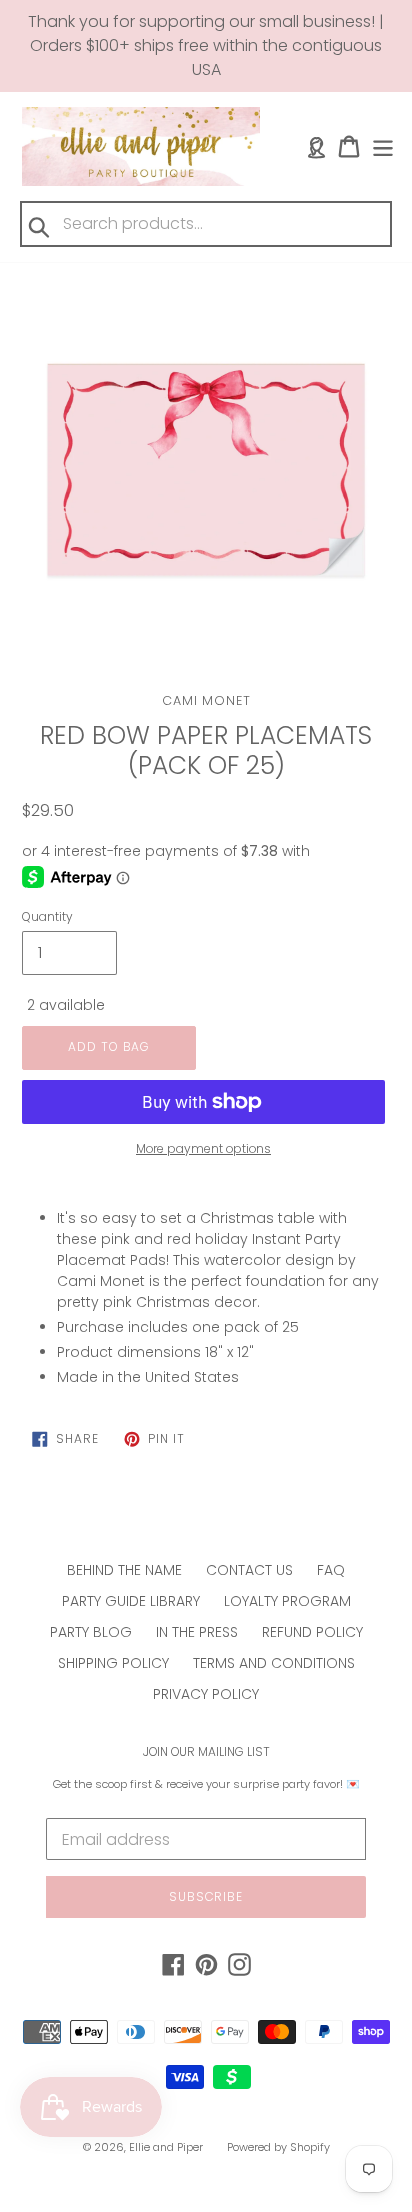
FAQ (331, 1570)
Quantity (47, 916)
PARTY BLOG (91, 1632)
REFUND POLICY (312, 1632)
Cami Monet (206, 700)
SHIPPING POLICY (113, 1663)
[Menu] (383, 146)
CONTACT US (249, 1570)
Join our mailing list (206, 1752)
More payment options (203, 1148)
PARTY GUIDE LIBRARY (131, 1601)
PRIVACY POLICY (206, 1694)
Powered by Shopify (278, 2147)
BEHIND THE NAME (124, 1570)
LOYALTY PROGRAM (287, 1601)
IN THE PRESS (197, 1632)
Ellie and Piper (166, 2147)
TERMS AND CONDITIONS (274, 1663)
